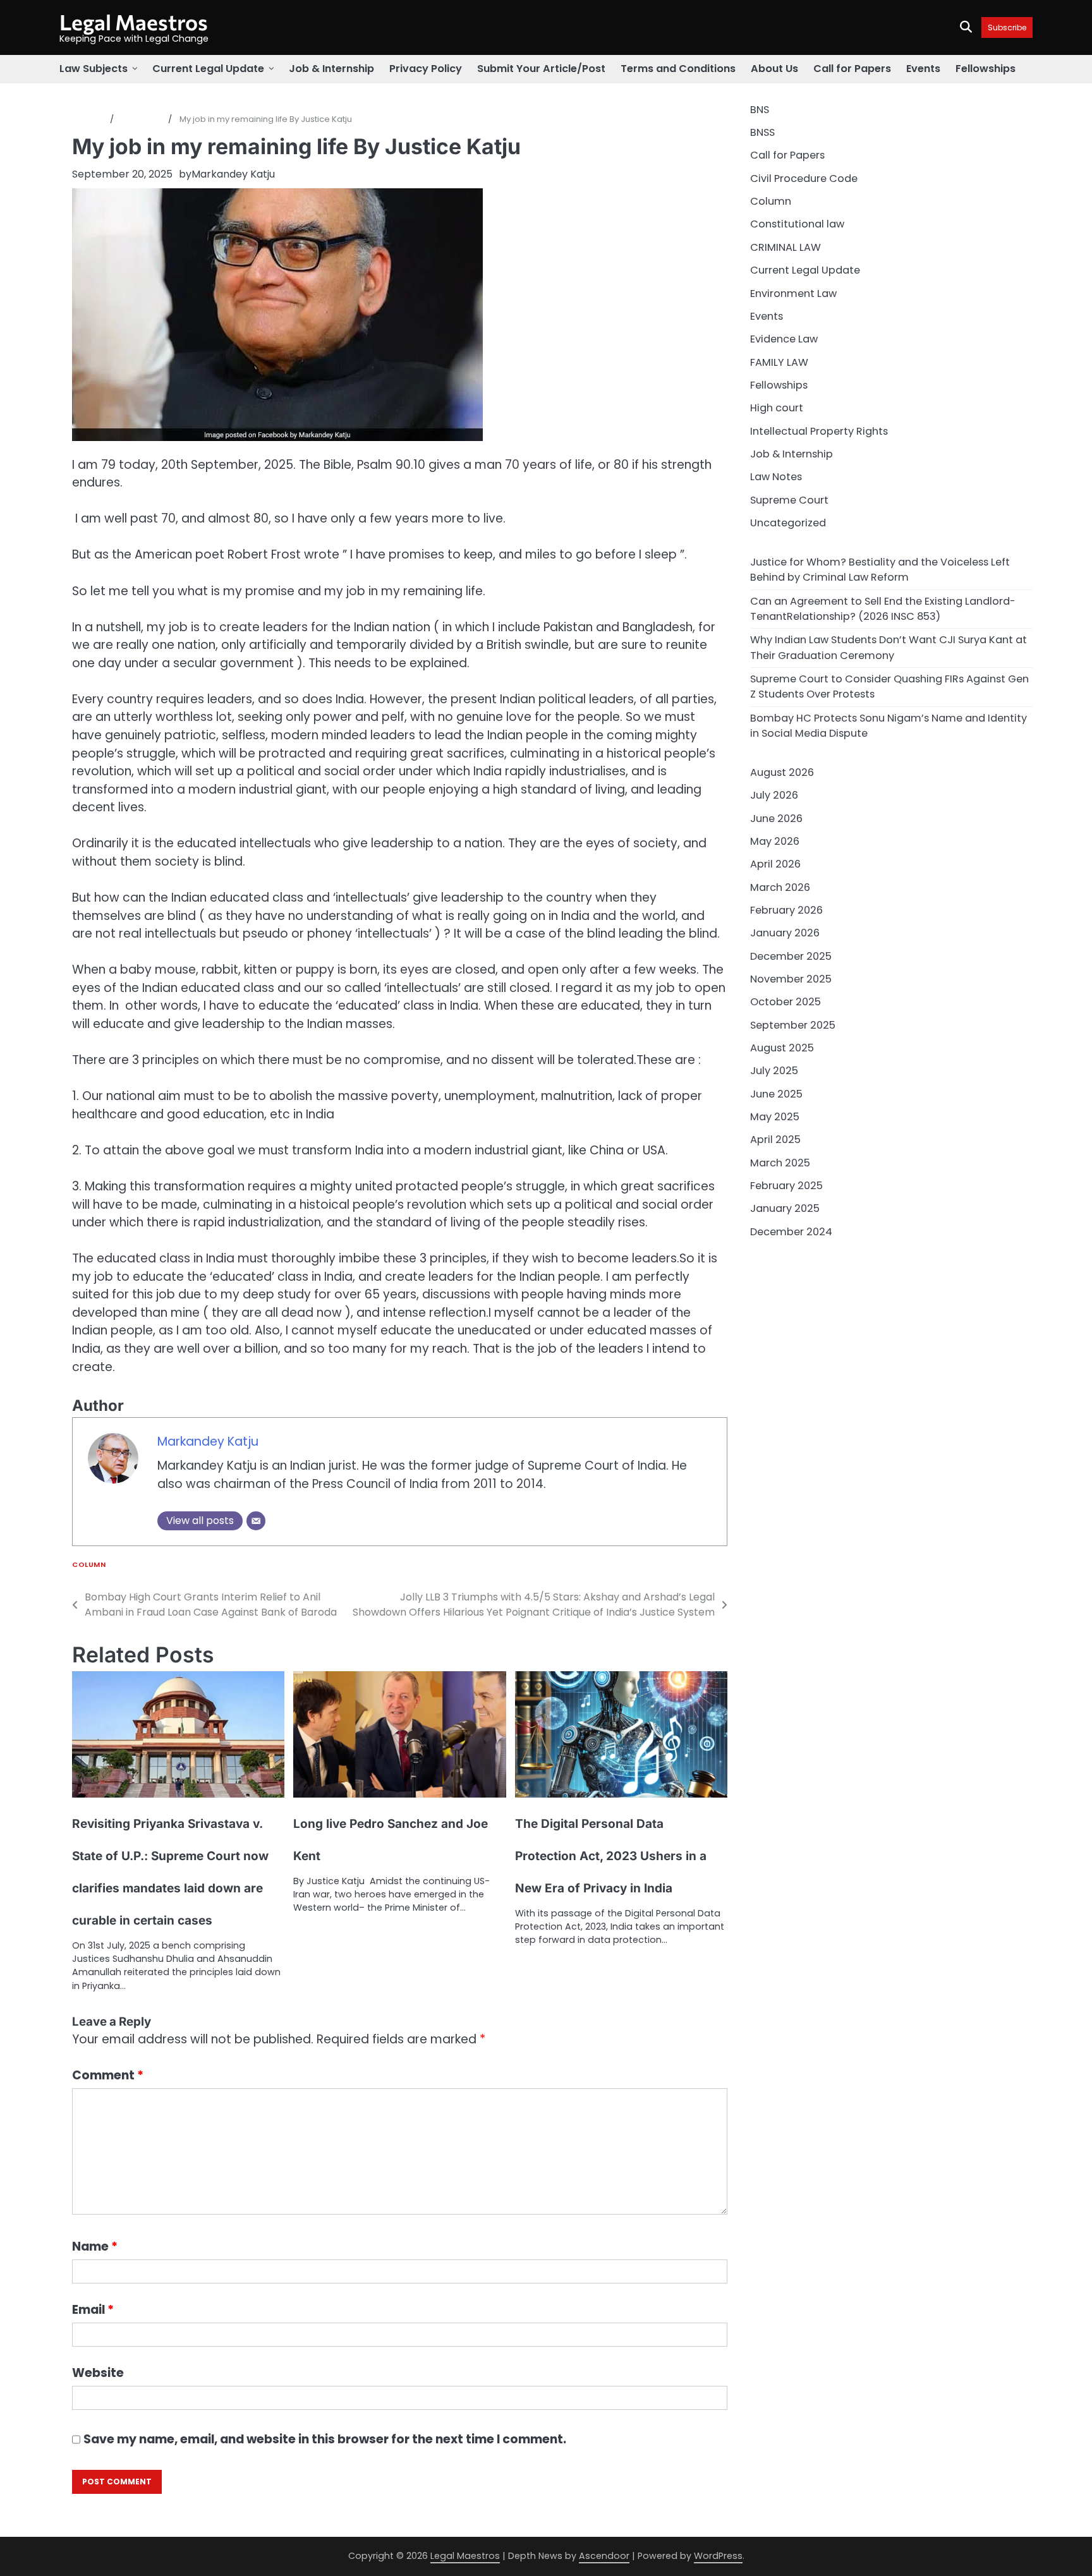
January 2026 (785, 933)
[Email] (256, 1521)
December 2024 (791, 1232)
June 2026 (776, 819)
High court (777, 408)
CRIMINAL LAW (786, 247)
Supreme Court (789, 500)
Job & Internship (331, 69)
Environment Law (793, 293)
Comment (108, 2075)
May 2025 (775, 1117)
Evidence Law (784, 339)
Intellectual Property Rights (819, 431)
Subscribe (1007, 27)
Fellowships (986, 69)
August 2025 (782, 1048)
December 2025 (791, 956)
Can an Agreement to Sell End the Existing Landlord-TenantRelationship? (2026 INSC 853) (883, 609)
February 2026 (786, 910)
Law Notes (776, 477)
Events (923, 69)
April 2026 (775, 864)
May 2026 (775, 841)
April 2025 (775, 1140)
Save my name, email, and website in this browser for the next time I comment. (325, 2439)
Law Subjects (94, 69)
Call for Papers (852, 69)
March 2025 (780, 1163)
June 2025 (776, 1094)
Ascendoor (604, 2556)
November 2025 (791, 979)
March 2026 (780, 887)
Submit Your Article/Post (541, 69)
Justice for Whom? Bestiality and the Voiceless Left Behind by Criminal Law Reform (880, 570)
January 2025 (785, 1208)
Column (89, 1565)
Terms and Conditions (678, 69)
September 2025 (793, 1025)
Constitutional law (797, 224)
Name (95, 2246)
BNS (760, 110)
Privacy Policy (426, 69)
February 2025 (786, 1186)
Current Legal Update (208, 69)
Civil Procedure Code (804, 178)
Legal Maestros (134, 22)
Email (93, 2310)
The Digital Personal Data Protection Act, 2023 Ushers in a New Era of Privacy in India (611, 1856)
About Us (774, 69)
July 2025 (774, 1071)
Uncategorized (788, 523)
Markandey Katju (233, 174)
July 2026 (774, 795)
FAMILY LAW (779, 362)
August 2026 (782, 772)
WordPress (718, 2556)
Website (98, 2373)
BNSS (762, 132)
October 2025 (786, 1002)
